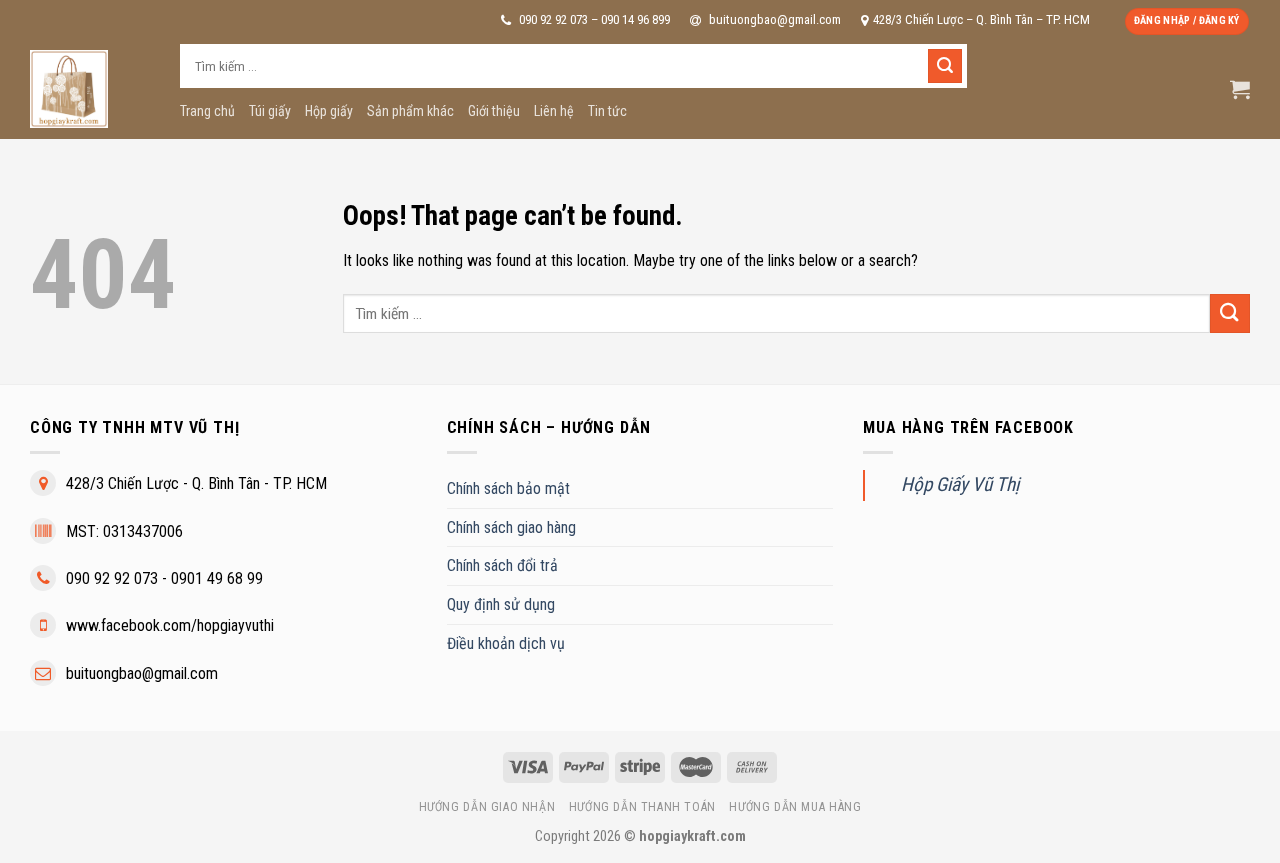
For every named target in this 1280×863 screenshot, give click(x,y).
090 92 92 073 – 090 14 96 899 (593, 19)
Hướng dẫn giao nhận (487, 807)
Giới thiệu (494, 111)
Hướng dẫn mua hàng (795, 807)
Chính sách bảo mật (508, 488)
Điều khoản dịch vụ (506, 643)
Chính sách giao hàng (511, 527)
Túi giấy (270, 111)
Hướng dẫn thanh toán (642, 807)
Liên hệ (554, 111)
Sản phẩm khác (410, 111)
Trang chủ (207, 111)
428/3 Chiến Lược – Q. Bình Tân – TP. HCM (981, 19)
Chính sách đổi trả (502, 565)
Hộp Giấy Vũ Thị (960, 484)
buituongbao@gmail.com (773, 19)
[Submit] (945, 66)
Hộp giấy (329, 111)
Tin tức (607, 111)
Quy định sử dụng (501, 604)
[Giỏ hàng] (1240, 89)
